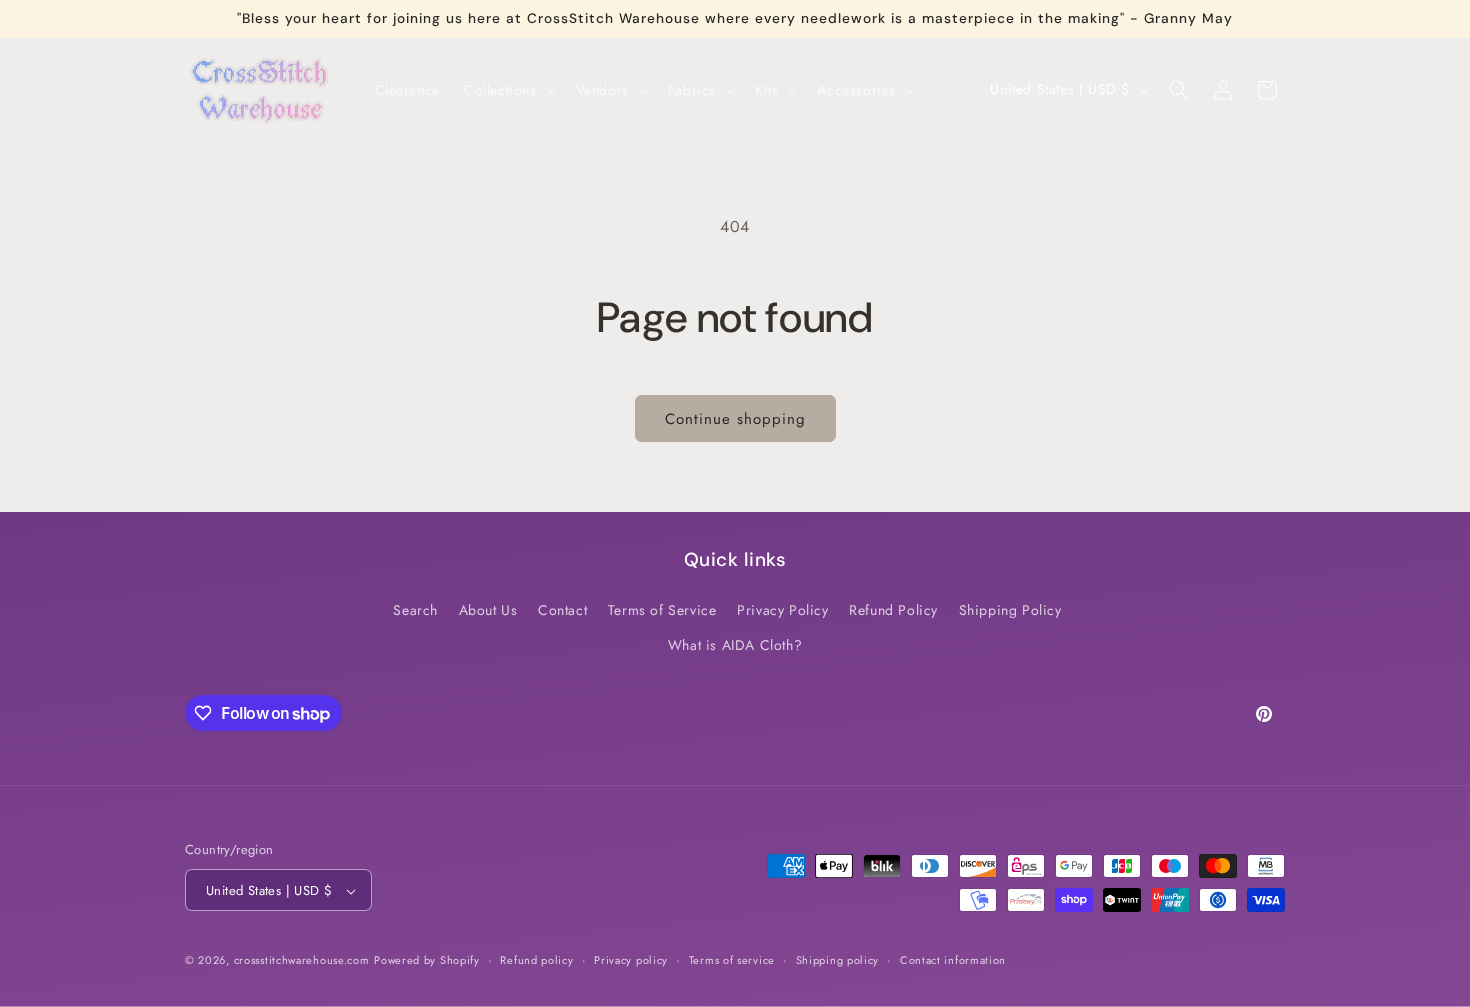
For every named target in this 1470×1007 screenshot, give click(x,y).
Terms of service (732, 960)
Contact (562, 610)
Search (415, 610)
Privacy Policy (782, 610)
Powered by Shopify (427, 961)
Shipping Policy (1010, 610)
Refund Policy (893, 610)
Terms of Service (662, 610)
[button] (508, 90)
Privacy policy (631, 960)
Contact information (953, 960)
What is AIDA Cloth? (735, 645)
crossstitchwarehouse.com (302, 961)
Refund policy (536, 960)
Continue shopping (735, 419)
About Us (488, 610)
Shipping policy (838, 960)
